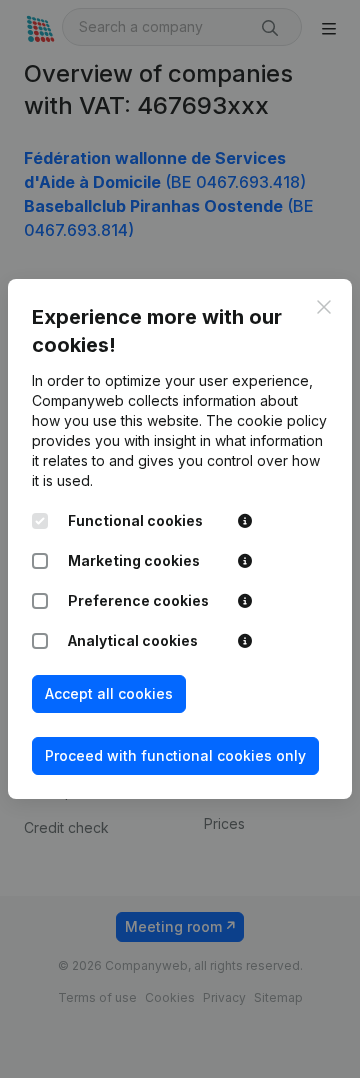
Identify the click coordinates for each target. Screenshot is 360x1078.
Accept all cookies (109, 693)
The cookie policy (266, 420)
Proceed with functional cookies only (175, 755)
